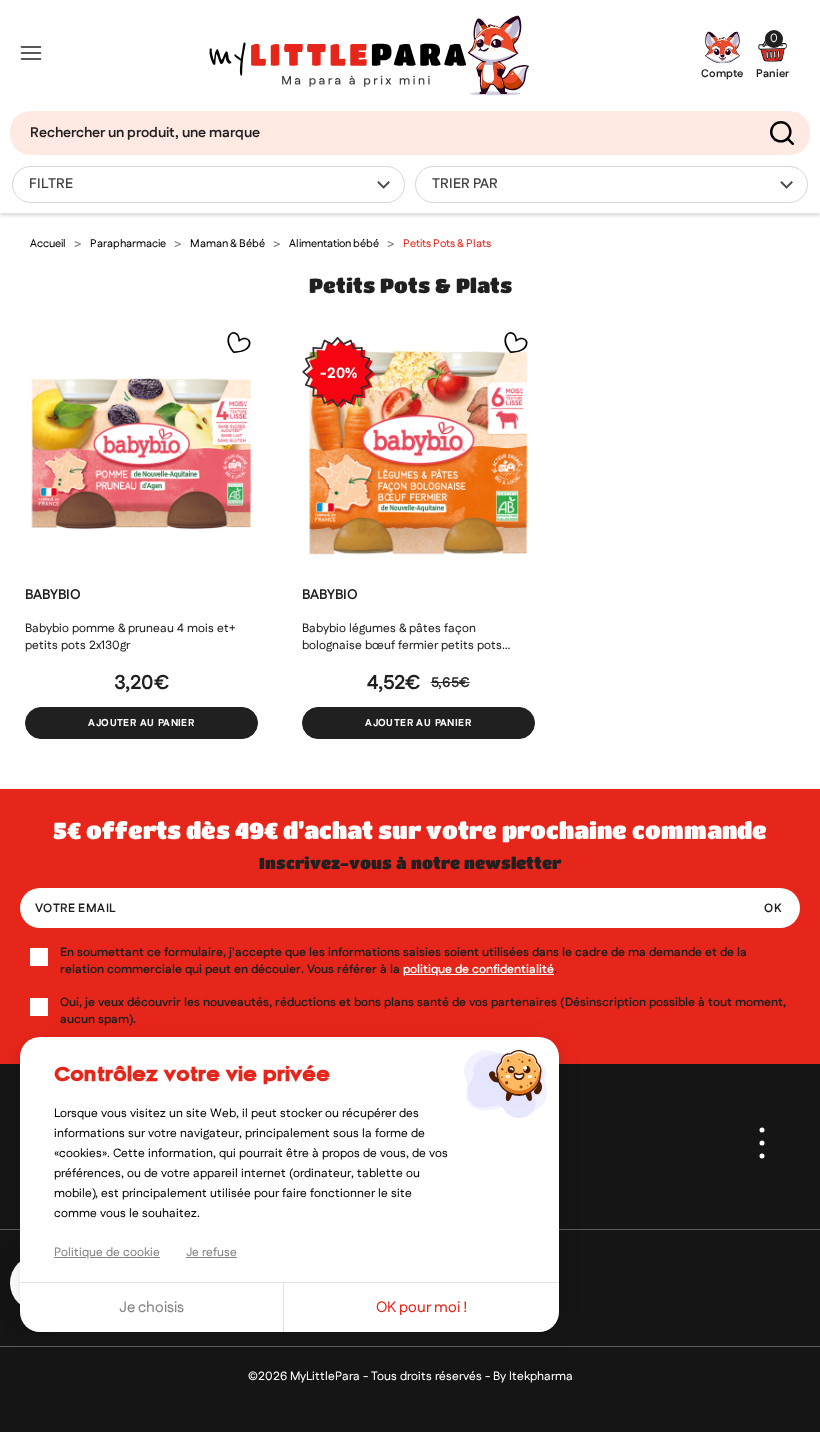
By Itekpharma (533, 1376)
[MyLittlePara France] (369, 55)
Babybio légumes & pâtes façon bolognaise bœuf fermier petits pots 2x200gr (402, 637)
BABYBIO (53, 595)
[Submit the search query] (782, 133)
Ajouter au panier (141, 723)
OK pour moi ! (422, 1307)
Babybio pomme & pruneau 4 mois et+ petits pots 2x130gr (130, 637)
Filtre (51, 184)
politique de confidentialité (478, 969)
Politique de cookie (107, 1252)
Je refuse (211, 1252)
